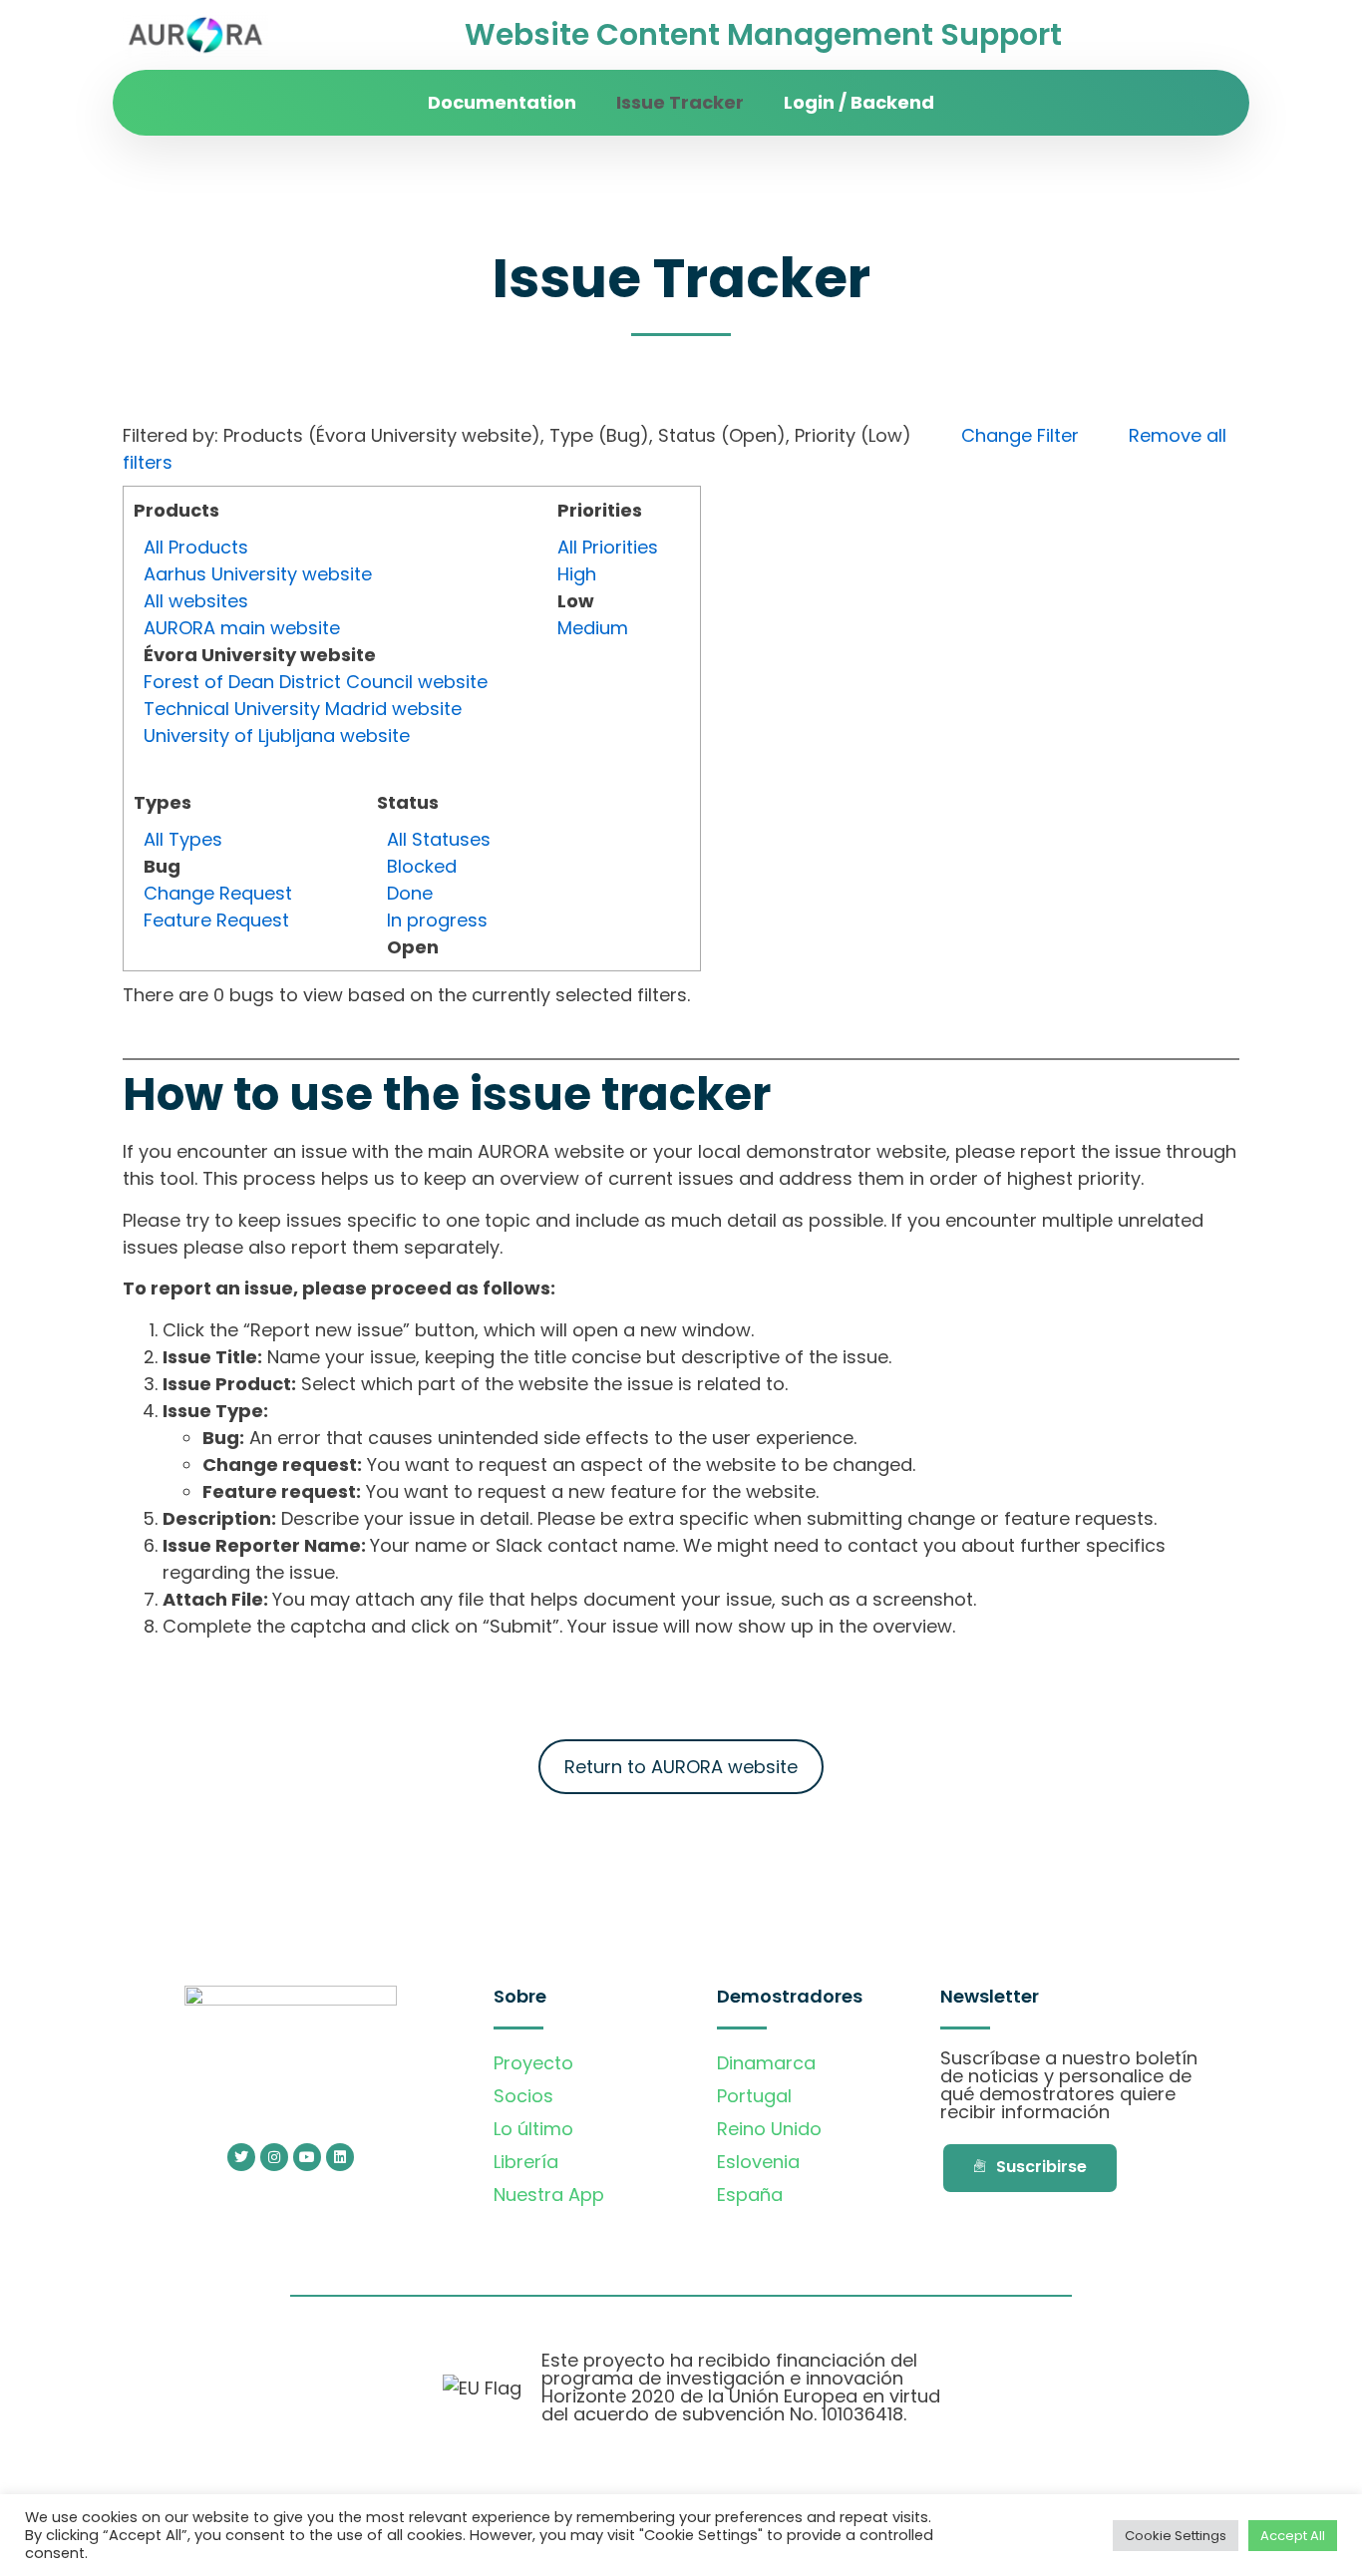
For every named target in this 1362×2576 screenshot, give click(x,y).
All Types (183, 839)
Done (410, 893)
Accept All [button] (1293, 2536)
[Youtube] (307, 2157)
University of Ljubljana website (277, 736)
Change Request (218, 893)
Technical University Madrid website (303, 709)
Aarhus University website (258, 574)
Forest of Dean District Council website (316, 682)
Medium (593, 628)
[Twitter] (241, 2157)
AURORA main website (242, 628)
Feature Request (216, 920)
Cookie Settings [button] (1176, 2536)
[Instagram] (274, 2157)
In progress (437, 920)
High (577, 574)
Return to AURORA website (681, 1767)
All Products (196, 547)
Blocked (422, 866)
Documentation (502, 102)
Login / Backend (859, 102)
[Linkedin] (340, 2157)
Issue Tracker (680, 102)
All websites (196, 601)
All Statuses (439, 839)
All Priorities (608, 547)
